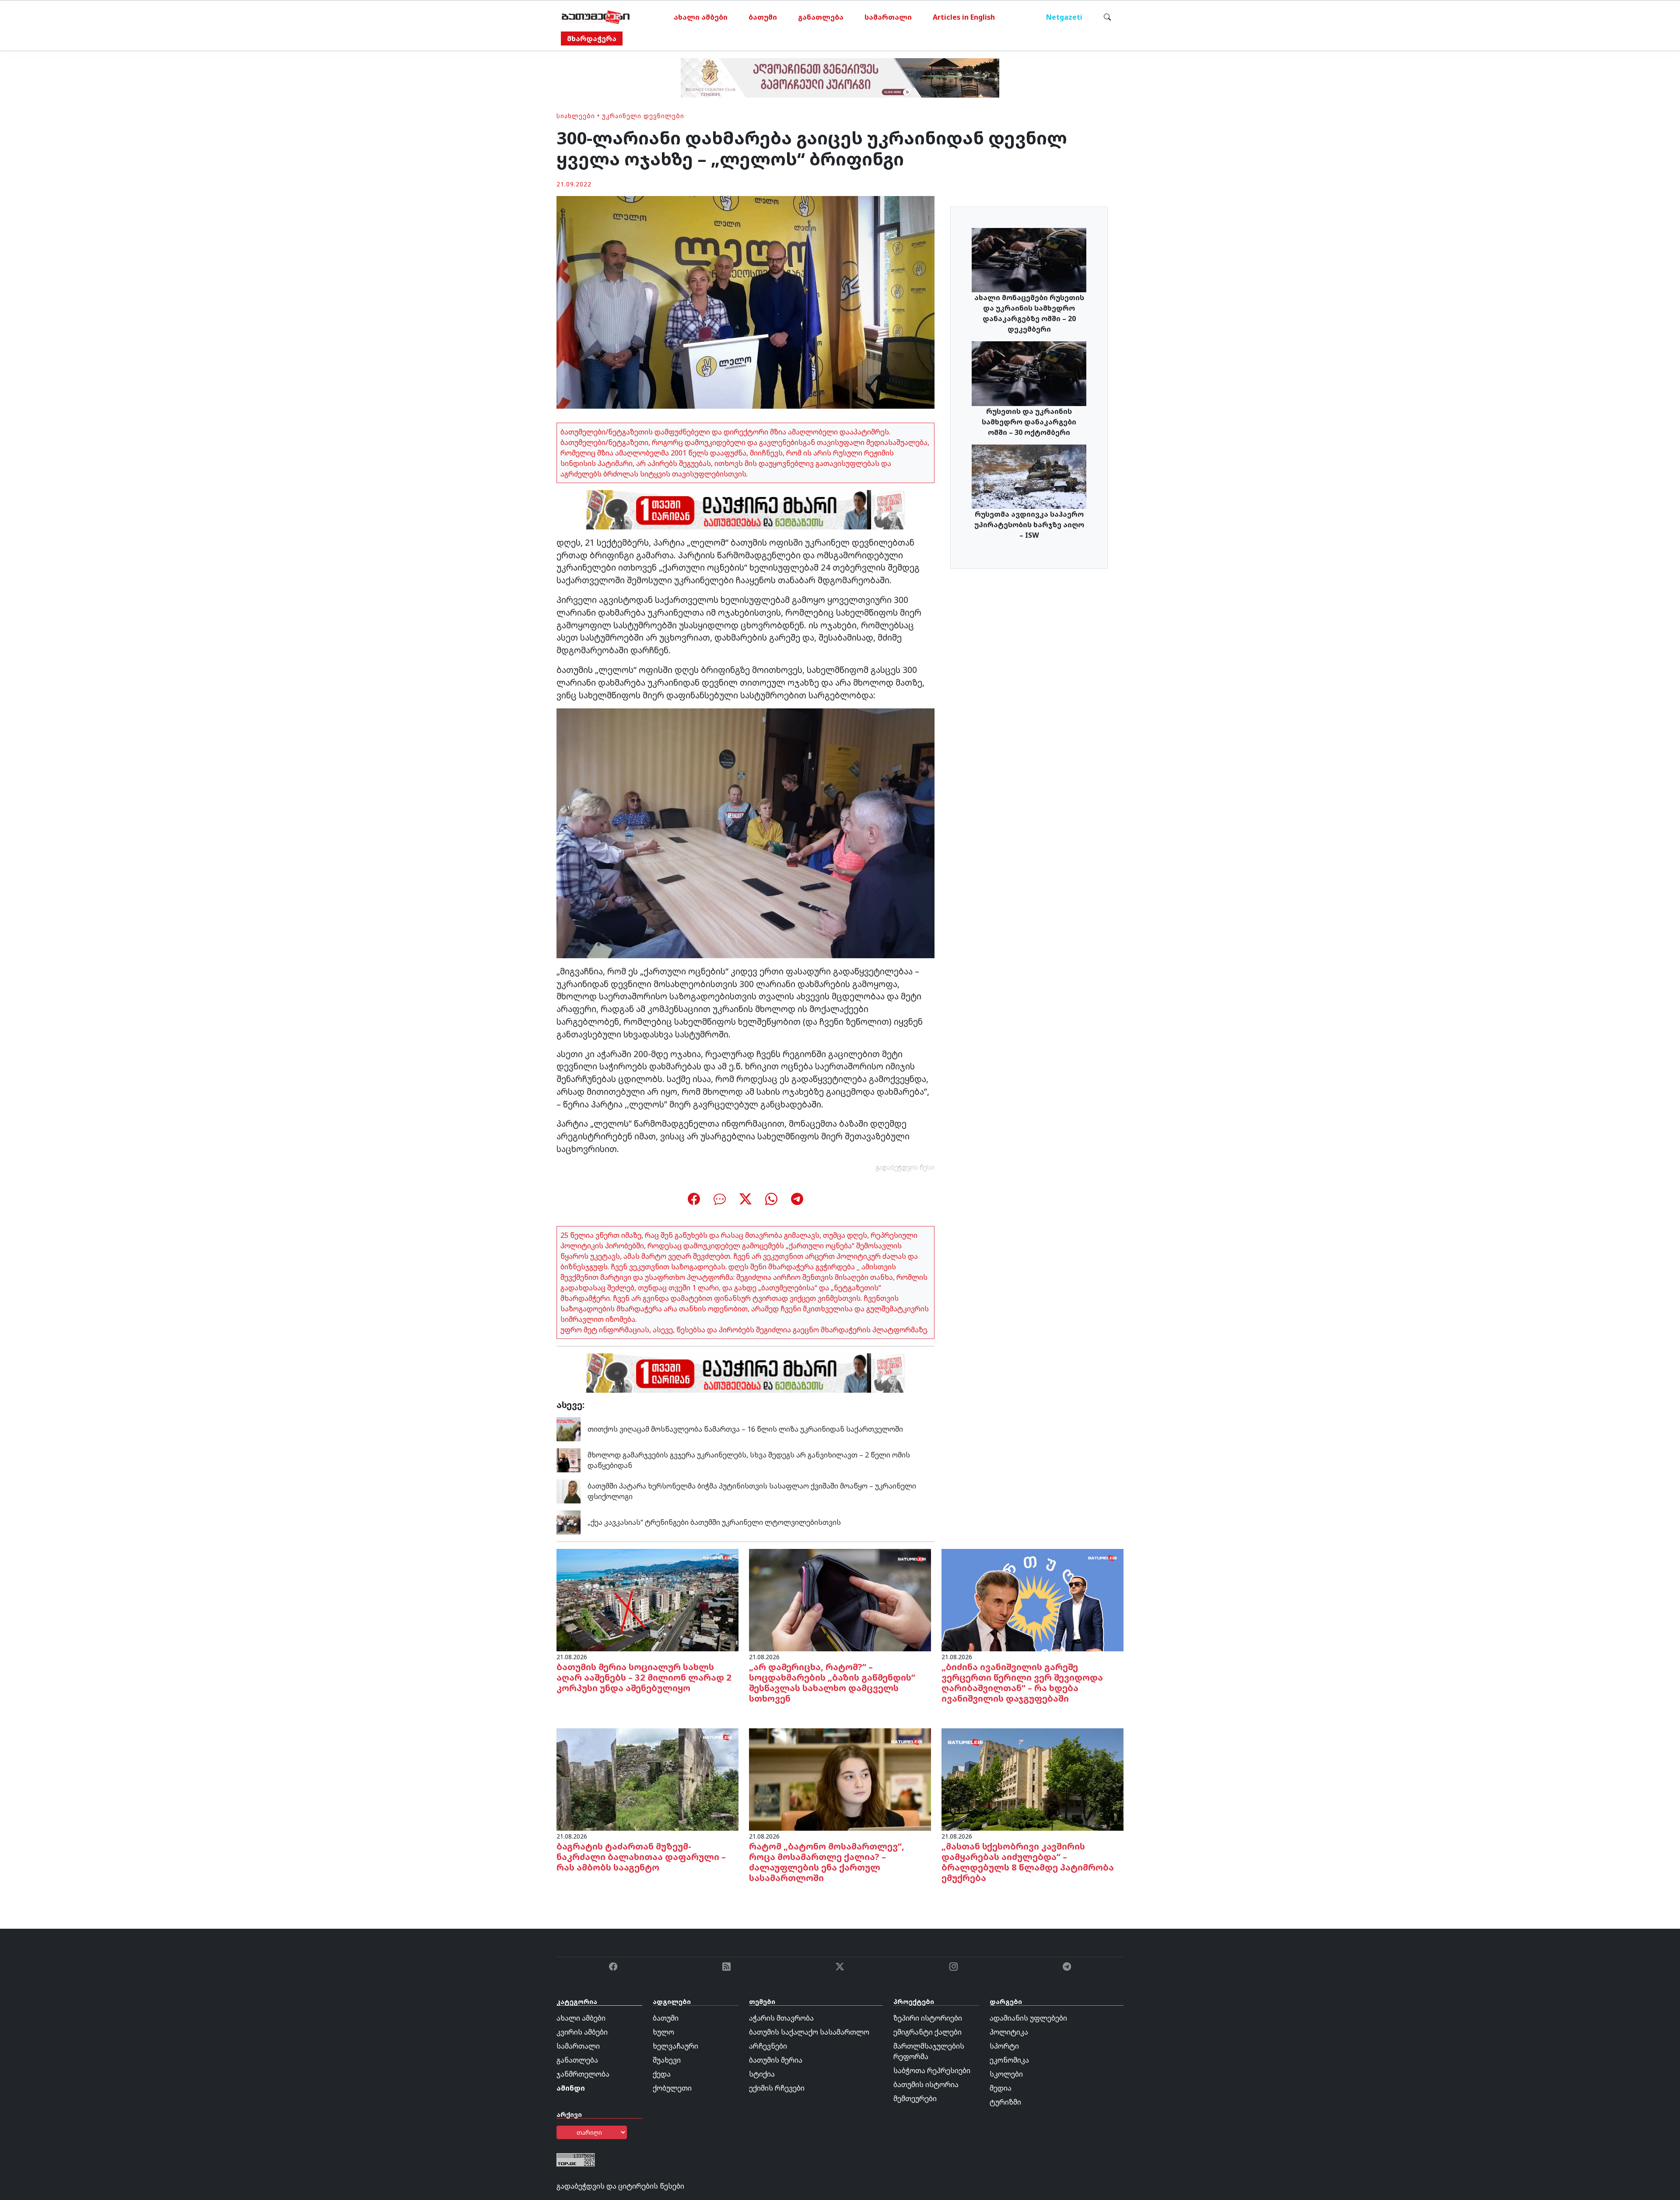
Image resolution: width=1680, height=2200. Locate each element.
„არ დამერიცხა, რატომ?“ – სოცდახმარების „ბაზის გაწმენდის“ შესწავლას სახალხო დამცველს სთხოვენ (832, 1683)
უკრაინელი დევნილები (643, 116)
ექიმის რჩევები (777, 2088)
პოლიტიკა (1009, 2032)
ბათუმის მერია (776, 2060)
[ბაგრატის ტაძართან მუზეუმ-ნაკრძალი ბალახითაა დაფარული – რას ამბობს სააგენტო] (647, 1779)
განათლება (821, 17)
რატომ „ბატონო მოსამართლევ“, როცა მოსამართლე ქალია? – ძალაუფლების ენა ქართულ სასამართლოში (827, 1862)
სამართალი (888, 17)
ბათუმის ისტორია (926, 2084)
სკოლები (1006, 2074)
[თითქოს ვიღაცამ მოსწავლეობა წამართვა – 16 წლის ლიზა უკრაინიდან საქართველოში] (569, 1429)
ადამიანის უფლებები (1028, 2018)
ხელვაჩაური (675, 2046)
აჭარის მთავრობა (781, 2018)
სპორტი (1004, 2046)
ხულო (663, 2032)
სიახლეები (576, 116)
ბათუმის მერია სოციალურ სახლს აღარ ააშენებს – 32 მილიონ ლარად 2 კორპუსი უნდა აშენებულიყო (644, 1677)
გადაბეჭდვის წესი (905, 1167)
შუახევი (667, 2060)
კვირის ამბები (582, 2032)
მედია (1001, 2088)
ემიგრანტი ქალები (927, 2032)
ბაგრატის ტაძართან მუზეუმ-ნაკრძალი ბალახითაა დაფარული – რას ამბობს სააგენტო (641, 1857)
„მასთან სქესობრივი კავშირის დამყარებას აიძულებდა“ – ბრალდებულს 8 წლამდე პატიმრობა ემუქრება (1028, 1862)
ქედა (662, 2074)
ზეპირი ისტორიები (928, 2018)
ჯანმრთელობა (583, 2074)
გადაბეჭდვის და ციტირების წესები (620, 2186)
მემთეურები (915, 2098)
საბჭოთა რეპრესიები (932, 2070)
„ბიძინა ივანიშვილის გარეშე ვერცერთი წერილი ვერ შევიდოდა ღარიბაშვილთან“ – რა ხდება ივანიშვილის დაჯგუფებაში (1022, 1683)
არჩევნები (768, 2046)
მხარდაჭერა (592, 39)
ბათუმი (763, 17)
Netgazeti (1064, 17)
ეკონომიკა (1009, 2060)
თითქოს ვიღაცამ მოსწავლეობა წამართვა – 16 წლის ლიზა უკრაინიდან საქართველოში (745, 1429)
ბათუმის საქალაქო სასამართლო (809, 2032)
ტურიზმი (1005, 2102)
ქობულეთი (672, 2088)
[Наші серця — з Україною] (596, 17)
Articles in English (964, 17)
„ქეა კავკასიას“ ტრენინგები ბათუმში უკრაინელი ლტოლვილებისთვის (714, 1522)
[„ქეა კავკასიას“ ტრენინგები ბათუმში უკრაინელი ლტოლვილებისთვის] (569, 1522)
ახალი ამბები (701, 17)
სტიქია (762, 2074)
